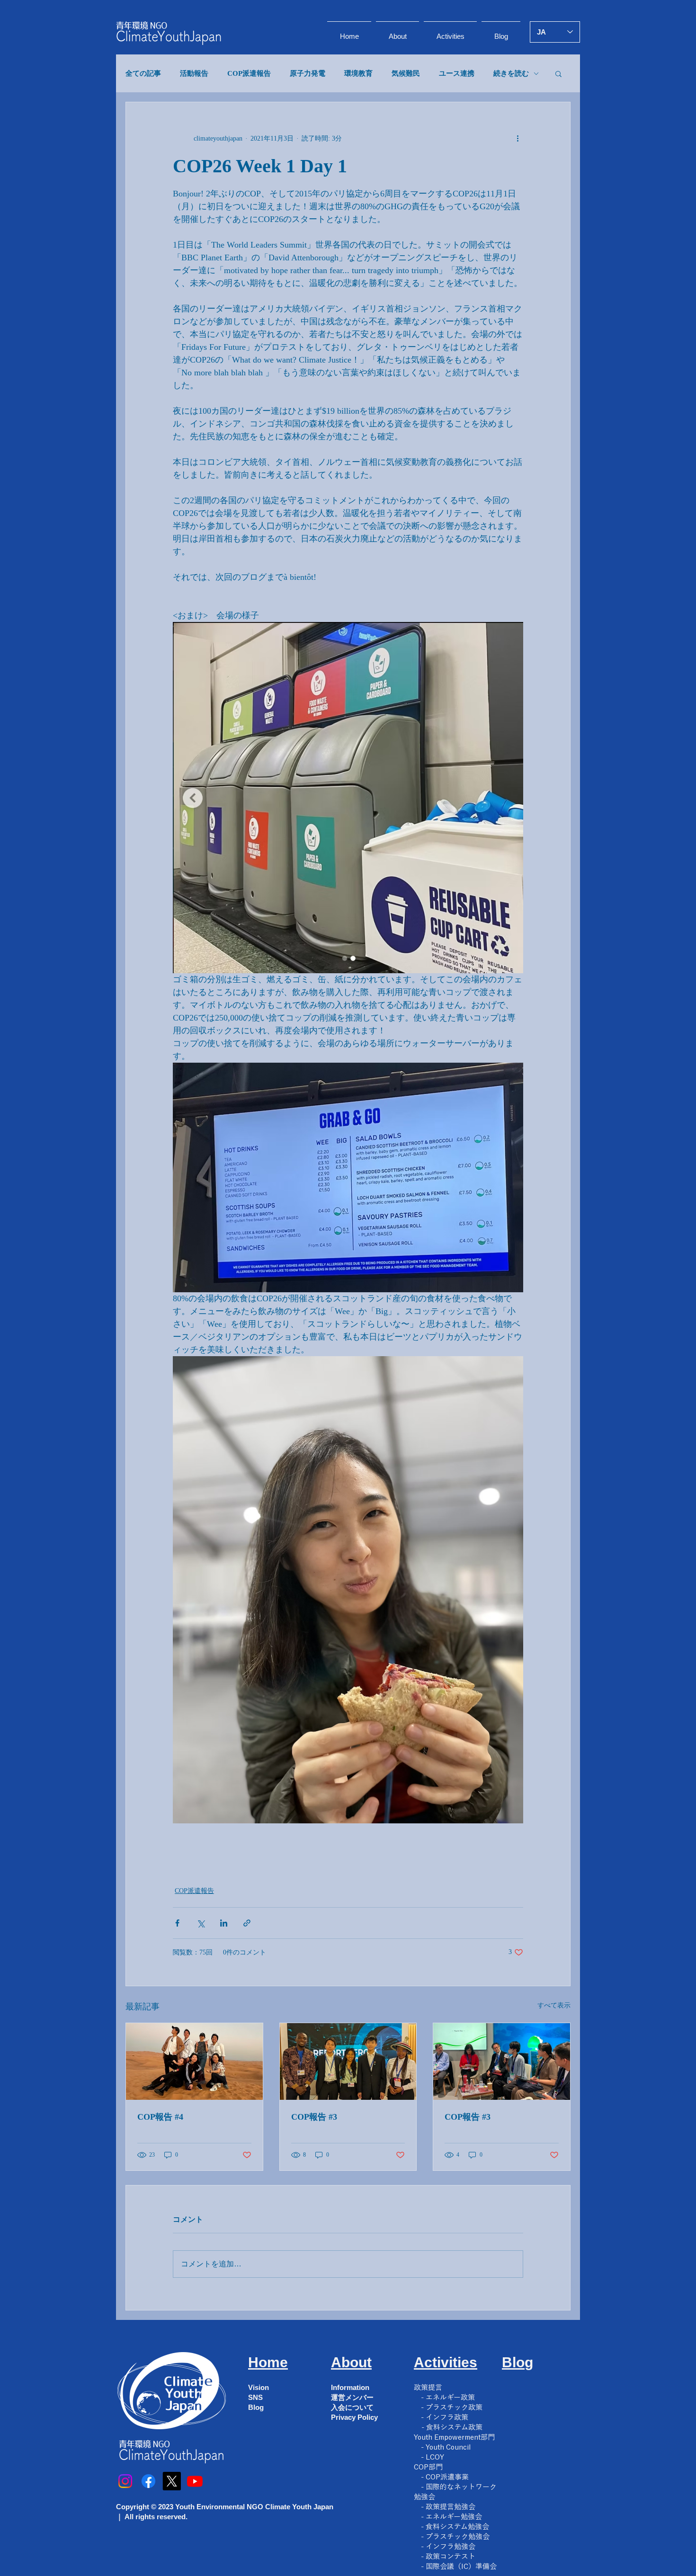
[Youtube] (195, 2481)
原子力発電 (308, 73)
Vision (259, 2387)
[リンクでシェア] (247, 1923)
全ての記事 (143, 73)
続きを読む (511, 73)
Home (268, 2362)
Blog (256, 2407)
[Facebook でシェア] (177, 1923)
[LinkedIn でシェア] (224, 1923)
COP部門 (428, 2467)
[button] (558, 73)
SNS (255, 2397)
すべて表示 (554, 2005)
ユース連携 (457, 73)
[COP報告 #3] (348, 2061)
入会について (352, 2407)
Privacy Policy (354, 2417)
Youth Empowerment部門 (454, 2437)
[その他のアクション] (518, 138)
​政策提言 (428, 2387)
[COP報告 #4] (194, 2061)
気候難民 (406, 73)
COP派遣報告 (249, 73)
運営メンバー (352, 2397)
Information (350, 2387)
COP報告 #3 (314, 2117)
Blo (513, 2362)
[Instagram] (125, 2481)
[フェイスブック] (148, 2481)
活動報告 (194, 73)
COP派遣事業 (447, 2477)
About (351, 2362)
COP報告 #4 (160, 2117)
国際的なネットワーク (461, 2487)
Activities (446, 2362)
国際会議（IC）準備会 (461, 2566)
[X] (172, 2481)
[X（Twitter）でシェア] (201, 1923)
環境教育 (358, 73)
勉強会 (424, 2497)
